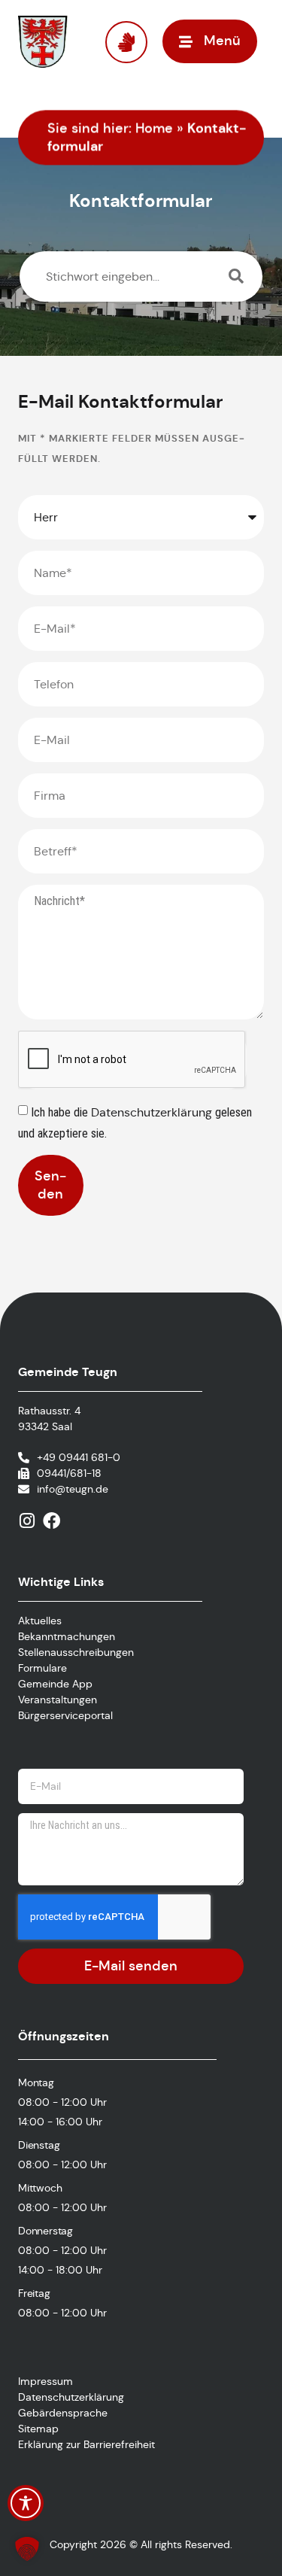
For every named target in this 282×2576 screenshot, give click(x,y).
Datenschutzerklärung (153, 1112)
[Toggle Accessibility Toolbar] (26, 2503)
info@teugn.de (73, 1489)
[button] (27, 2549)
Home (154, 128)
